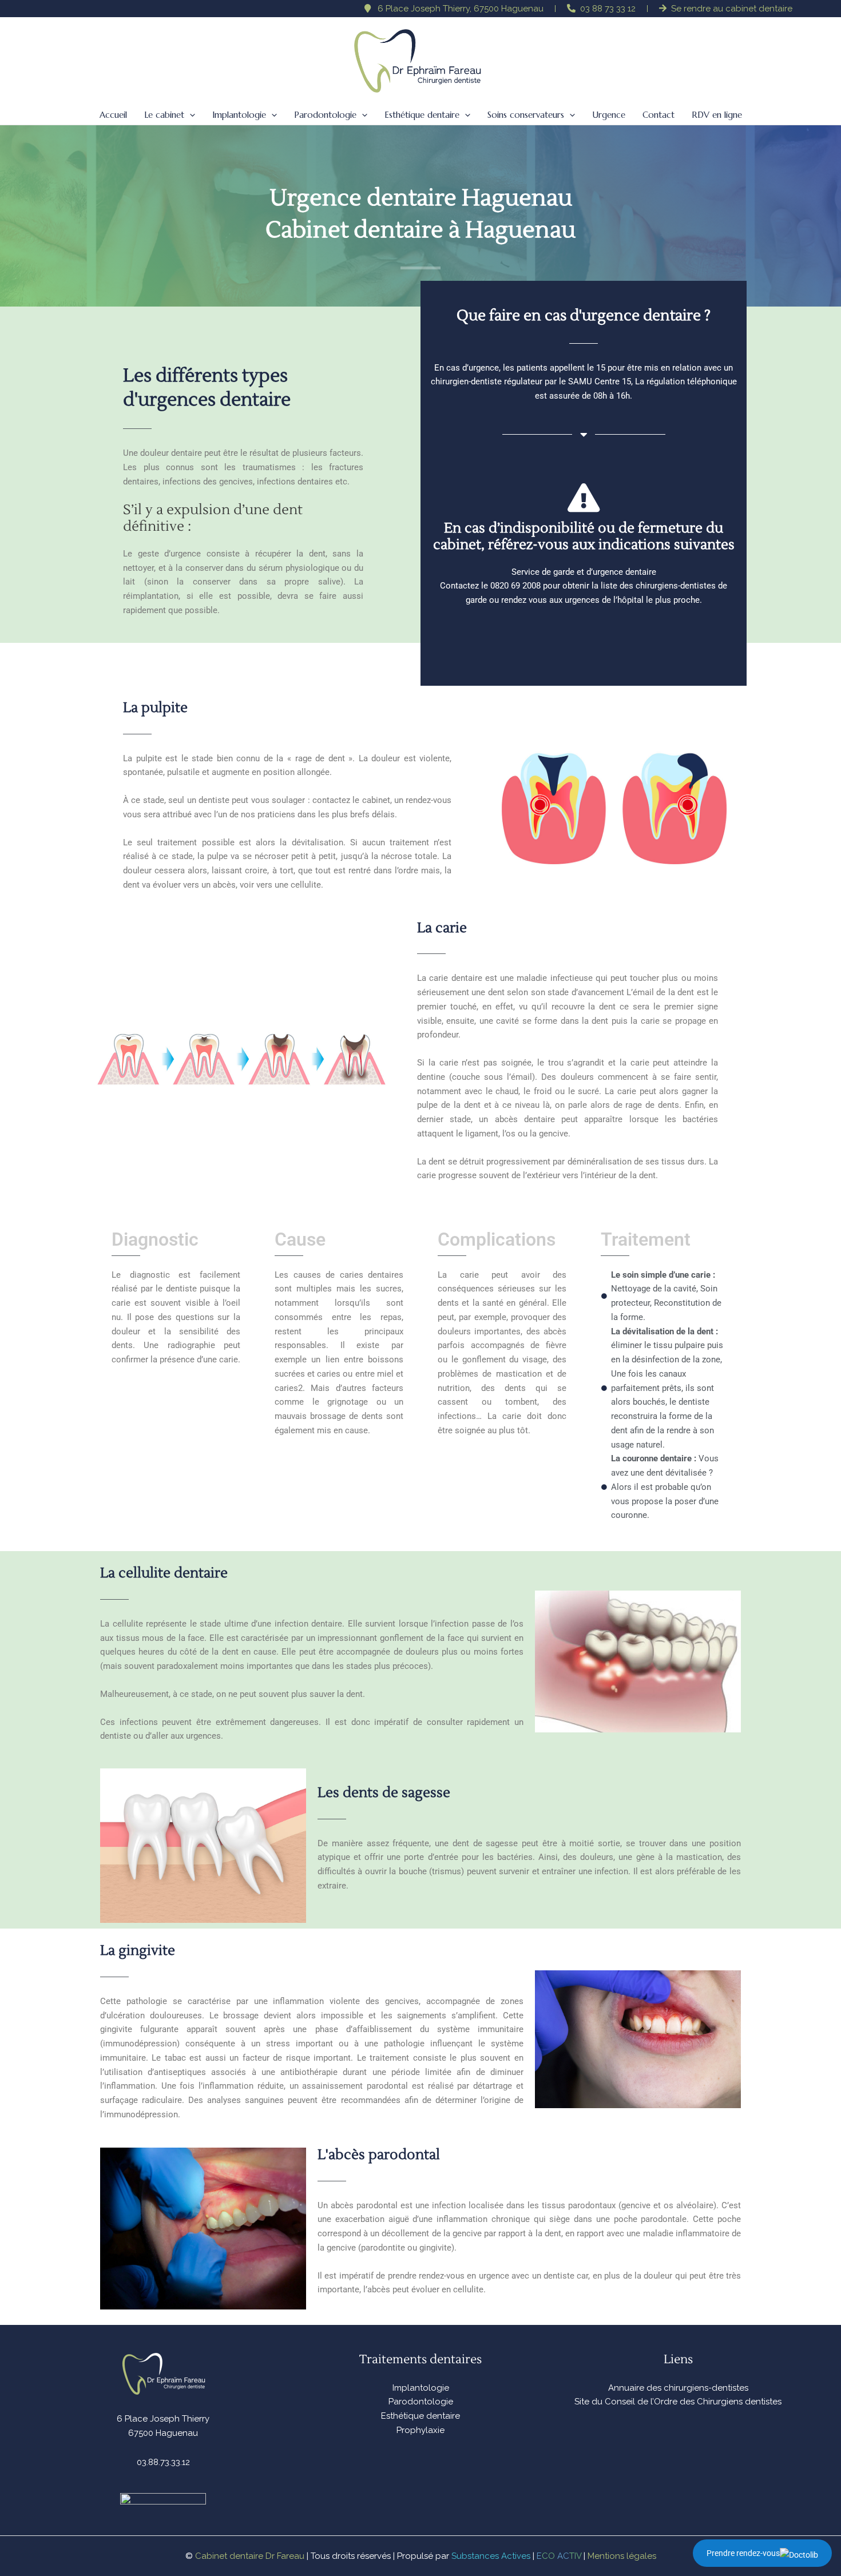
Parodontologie (421, 2402)
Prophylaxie (420, 2430)
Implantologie (421, 2388)
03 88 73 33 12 (608, 9)
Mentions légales (622, 2556)
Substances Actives (491, 2556)
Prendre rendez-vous (743, 2553)
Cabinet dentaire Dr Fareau (250, 2556)
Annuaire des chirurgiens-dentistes (678, 2388)
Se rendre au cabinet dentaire (732, 9)
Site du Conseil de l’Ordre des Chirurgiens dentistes (678, 2402)
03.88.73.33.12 (163, 2462)
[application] (190, 115)
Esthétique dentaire (420, 2416)
